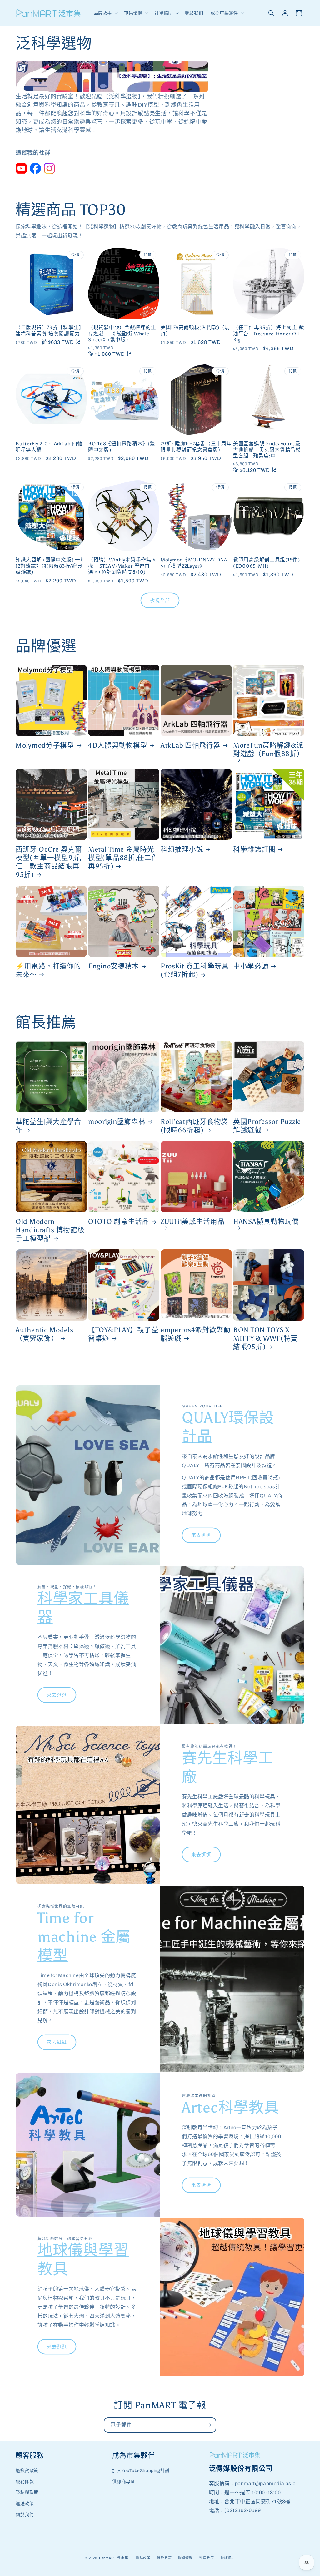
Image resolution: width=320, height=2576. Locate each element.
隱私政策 (143, 2558)
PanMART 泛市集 (114, 2558)
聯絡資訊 (228, 2558)
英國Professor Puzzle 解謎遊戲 (267, 1126)
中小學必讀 (251, 966)
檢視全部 (160, 601)
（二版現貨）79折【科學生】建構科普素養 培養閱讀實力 (50, 330)
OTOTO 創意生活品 (119, 1222)
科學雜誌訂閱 (254, 849)
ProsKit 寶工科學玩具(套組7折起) (195, 970)
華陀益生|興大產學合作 (48, 1126)
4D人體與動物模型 (118, 745)
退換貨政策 (27, 2471)
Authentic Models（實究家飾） (45, 1334)
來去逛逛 (201, 1535)
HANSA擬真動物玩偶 (266, 1222)
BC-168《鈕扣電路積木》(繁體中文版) (122, 447)
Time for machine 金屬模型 (84, 1937)
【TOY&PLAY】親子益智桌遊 (123, 1334)
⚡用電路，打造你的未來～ (48, 970)
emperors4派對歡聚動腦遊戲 (196, 1334)
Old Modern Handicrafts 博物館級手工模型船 (50, 1230)
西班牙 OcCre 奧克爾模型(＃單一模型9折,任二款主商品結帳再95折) (49, 862)
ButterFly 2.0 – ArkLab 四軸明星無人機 (49, 447)
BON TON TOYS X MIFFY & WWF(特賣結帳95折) (265, 1338)
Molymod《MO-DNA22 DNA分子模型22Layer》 (194, 563)
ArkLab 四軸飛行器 (191, 745)
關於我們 (25, 2515)
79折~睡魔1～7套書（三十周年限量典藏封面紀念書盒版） (196, 447)
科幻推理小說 (182, 849)
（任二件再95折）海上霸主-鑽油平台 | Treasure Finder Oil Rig (269, 334)
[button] (105, 13)
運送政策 (25, 2504)
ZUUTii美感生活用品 (193, 1222)
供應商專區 (124, 2482)
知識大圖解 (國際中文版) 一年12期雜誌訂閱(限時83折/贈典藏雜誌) (51, 566)
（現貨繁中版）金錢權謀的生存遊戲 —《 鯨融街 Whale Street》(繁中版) (122, 334)
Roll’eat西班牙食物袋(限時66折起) (194, 1126)
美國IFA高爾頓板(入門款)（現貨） (195, 330)
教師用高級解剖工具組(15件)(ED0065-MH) (267, 563)
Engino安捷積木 (114, 966)
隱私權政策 (27, 2492)
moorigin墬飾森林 (117, 1122)
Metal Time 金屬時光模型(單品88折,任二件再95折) (123, 858)
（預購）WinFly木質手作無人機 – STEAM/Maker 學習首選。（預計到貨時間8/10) (122, 566)
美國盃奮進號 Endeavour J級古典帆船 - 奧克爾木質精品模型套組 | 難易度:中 (267, 450)
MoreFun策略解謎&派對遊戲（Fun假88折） (269, 750)
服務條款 (25, 2482)
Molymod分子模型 (45, 745)
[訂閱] (209, 2425)
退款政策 (164, 2558)
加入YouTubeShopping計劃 (141, 2471)
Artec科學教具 (230, 2107)
